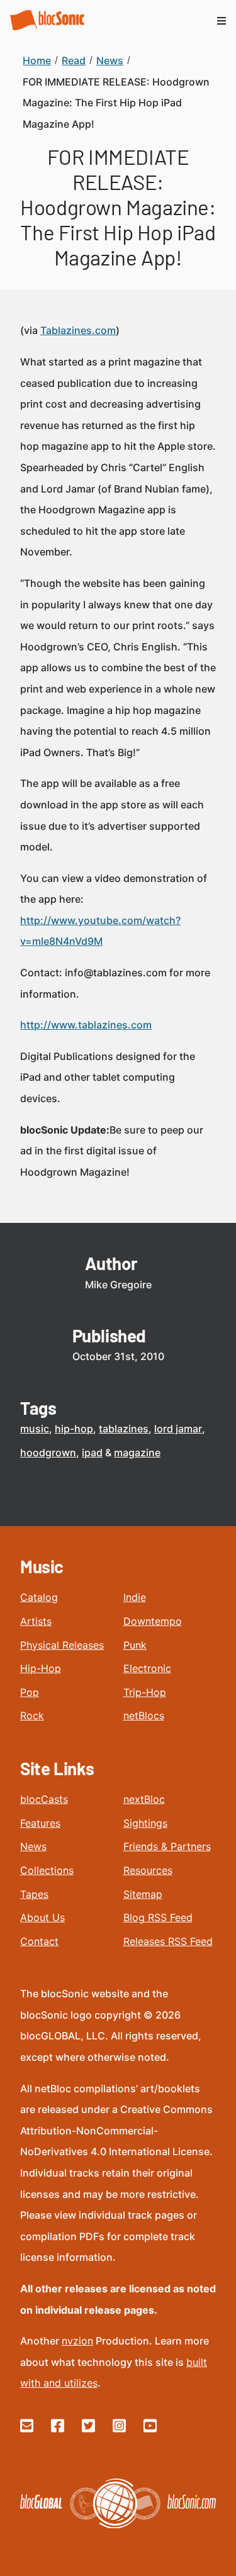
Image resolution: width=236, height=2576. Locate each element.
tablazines (124, 1429)
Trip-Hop (145, 1692)
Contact (39, 1941)
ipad (92, 1452)
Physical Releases (62, 1645)
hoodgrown (48, 1452)
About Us (42, 1917)
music (35, 1429)
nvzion (77, 2341)
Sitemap (143, 1894)
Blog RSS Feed (158, 1917)
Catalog (39, 1597)
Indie (135, 1597)
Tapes (34, 1894)
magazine (137, 1452)
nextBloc (144, 1799)
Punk (135, 1645)
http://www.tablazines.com (86, 1025)
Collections (47, 1870)
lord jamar (178, 1429)
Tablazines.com (78, 330)
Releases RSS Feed (168, 1941)
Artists (36, 1621)
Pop (30, 1692)
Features (40, 1823)
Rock (32, 1715)
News (33, 1846)
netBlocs (144, 1715)
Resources (148, 1870)
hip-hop (74, 1429)
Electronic (147, 1668)
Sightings (145, 1823)
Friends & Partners (167, 1846)
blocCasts (44, 1799)
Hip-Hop (41, 1668)
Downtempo (153, 1621)
